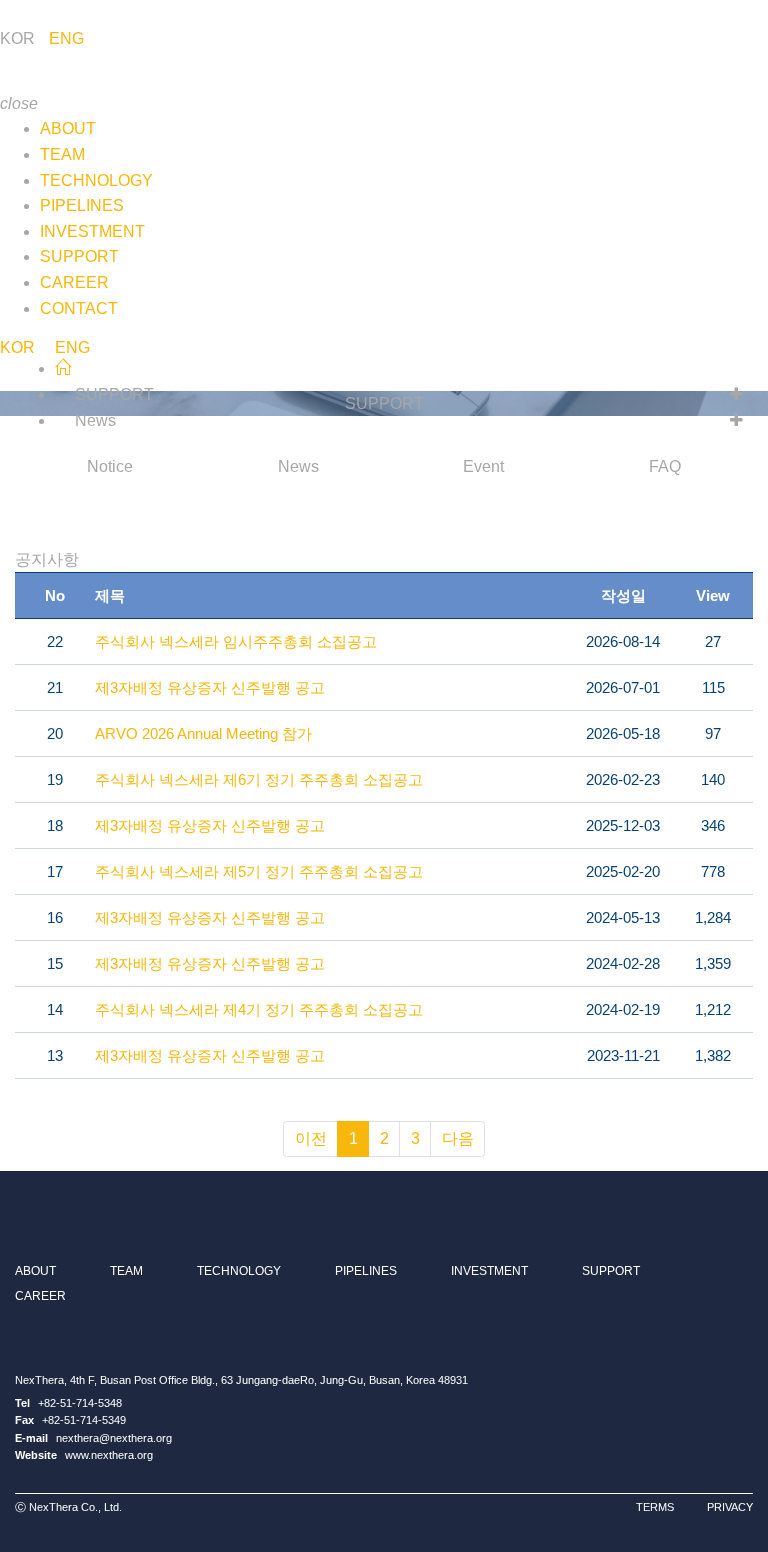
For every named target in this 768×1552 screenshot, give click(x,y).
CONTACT (79, 308)
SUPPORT (79, 256)
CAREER (74, 282)
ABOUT (68, 128)
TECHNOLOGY (96, 180)
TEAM (62, 154)
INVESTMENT (92, 231)
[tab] (110, 467)
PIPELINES (82, 205)
